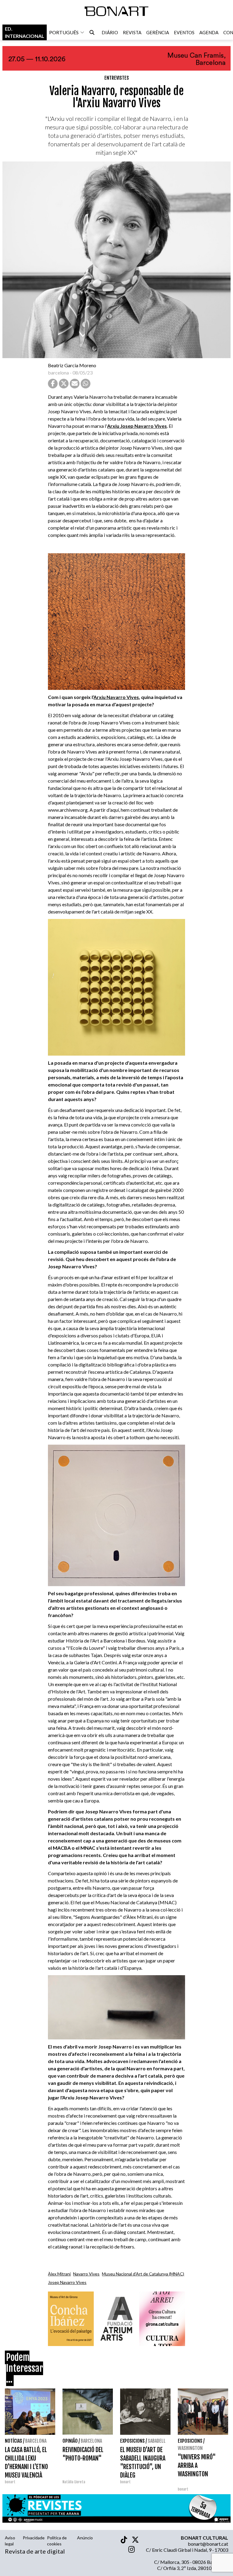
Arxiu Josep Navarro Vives (137, 426)
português (64, 32)
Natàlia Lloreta (74, 2482)
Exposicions (132, 2441)
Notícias (14, 2441)
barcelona (58, 373)
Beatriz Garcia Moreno (72, 365)
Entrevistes (117, 78)
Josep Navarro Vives (67, 2282)
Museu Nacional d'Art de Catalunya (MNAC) (143, 2274)
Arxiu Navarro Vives (116, 697)
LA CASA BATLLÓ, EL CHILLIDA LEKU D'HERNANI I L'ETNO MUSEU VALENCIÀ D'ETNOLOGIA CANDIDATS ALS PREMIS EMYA (26, 2475)
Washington (190, 2448)
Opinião (70, 2441)
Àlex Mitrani (59, 2274)
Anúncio (85, 2538)
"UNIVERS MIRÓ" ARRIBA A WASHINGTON (197, 2466)
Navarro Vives (86, 2274)
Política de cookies (57, 2541)
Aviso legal (10, 2541)
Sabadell (157, 2441)
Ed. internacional (25, 32)
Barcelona (36, 2441)
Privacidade (34, 2538)
